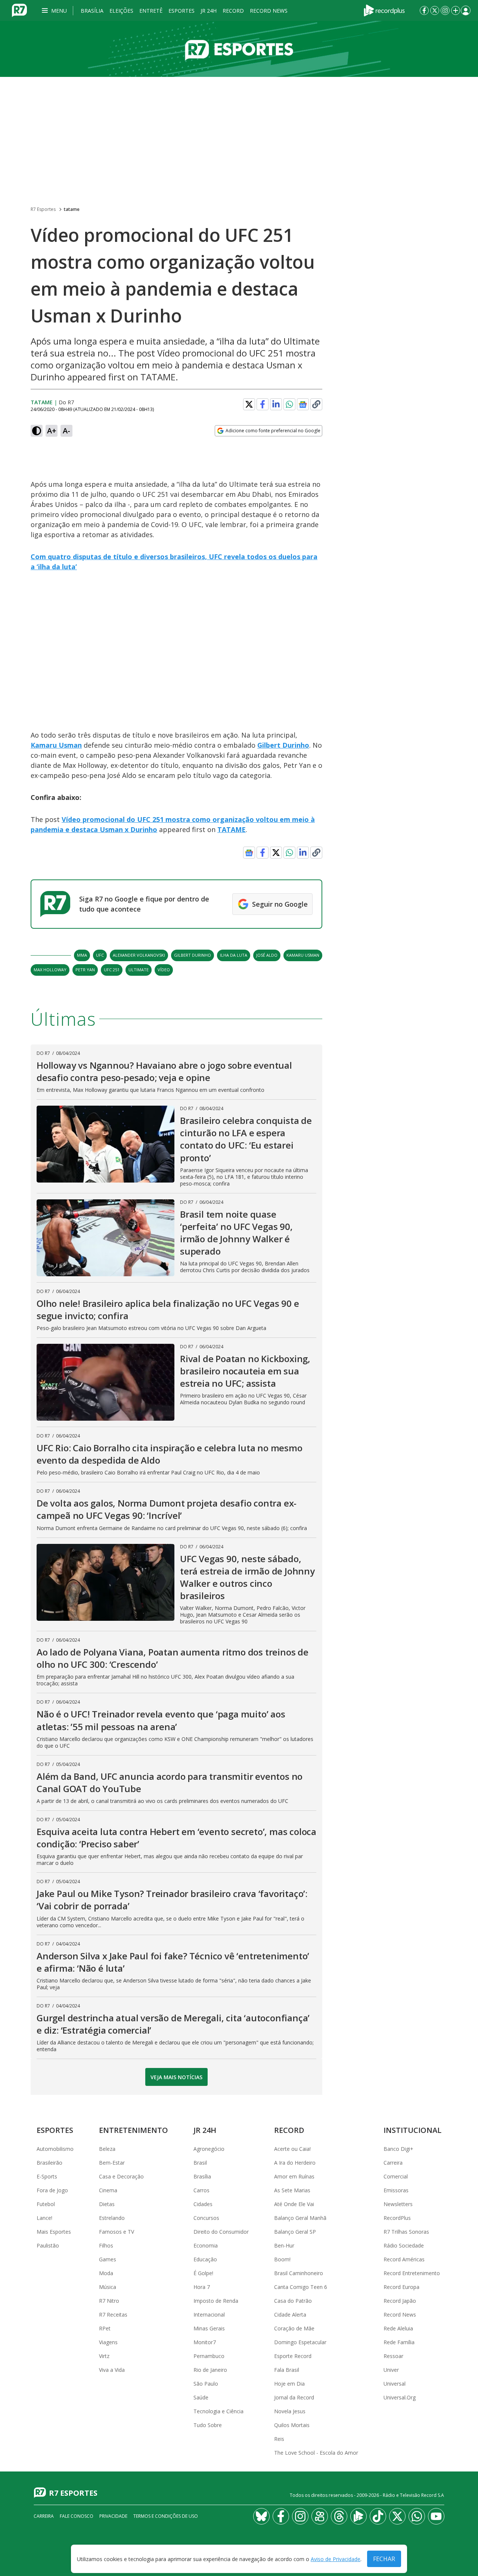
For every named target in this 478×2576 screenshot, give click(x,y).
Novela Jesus (290, 2411)
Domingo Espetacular (300, 2342)
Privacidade (113, 2516)
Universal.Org (400, 2397)
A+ (52, 431)
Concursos (206, 2218)
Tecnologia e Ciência (218, 2411)
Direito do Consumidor (221, 2232)
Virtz (104, 2356)
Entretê (151, 11)
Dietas (107, 2204)
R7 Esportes (43, 209)
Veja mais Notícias (176, 2077)
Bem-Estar (112, 2163)
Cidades (203, 2204)
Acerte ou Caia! (292, 2149)
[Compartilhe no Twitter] (249, 404)
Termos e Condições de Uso (166, 2516)
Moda (106, 2273)
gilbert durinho (193, 955)
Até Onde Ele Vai (294, 2204)
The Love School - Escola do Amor (316, 2453)
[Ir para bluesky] (261, 2516)
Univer (391, 2370)
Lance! (44, 2218)
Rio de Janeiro (210, 2370)
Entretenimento (134, 2130)
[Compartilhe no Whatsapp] (289, 404)
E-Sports (47, 2176)
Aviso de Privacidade (336, 2559)
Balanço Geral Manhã (300, 2218)
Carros (201, 2190)
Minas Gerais (209, 2328)
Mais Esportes (54, 2232)
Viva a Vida (112, 2370)
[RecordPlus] (384, 10)
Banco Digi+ (398, 2149)
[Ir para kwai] (320, 2516)
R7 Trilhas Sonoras (406, 2232)
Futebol (46, 2204)
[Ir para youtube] (436, 2516)
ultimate (139, 970)
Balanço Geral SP (295, 2232)
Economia (206, 2245)
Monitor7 (205, 2342)
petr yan (85, 970)
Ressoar (393, 2356)
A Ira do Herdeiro (295, 2163)
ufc (100, 955)
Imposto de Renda (216, 2301)
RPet (105, 2328)
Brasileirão (49, 2163)
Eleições (121, 11)
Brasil (200, 2163)
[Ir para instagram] (445, 10)
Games (108, 2259)
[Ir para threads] (339, 2516)
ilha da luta (234, 955)
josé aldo (267, 955)
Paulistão (48, 2245)
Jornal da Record (294, 2397)
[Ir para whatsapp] (417, 2516)
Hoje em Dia (289, 2384)
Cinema (108, 2190)
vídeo (164, 970)
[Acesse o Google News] (303, 404)
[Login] (466, 10)
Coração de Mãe (294, 2328)
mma (82, 955)
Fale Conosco (77, 2516)
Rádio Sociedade (404, 2245)
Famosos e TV (117, 2232)
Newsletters (398, 2204)
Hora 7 (202, 2287)
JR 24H (209, 11)
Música (108, 2287)
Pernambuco (209, 2356)
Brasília (92, 11)
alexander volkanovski (139, 955)
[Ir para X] (435, 10)
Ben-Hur (284, 2245)
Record (233, 11)
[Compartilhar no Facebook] (263, 404)
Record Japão (400, 2301)
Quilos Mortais (292, 2425)
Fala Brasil (287, 2370)
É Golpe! (203, 2273)
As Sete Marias (292, 2190)
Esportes (181, 11)
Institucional (412, 2130)
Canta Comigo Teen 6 (301, 2287)
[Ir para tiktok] (378, 2516)
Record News (269, 11)
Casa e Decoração (121, 2176)
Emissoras (396, 2190)
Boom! (282, 2259)
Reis (279, 2439)
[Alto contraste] (37, 431)
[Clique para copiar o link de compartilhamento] (316, 404)
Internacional (209, 2315)
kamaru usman (303, 955)
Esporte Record (293, 2356)
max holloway (50, 970)
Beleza (107, 2149)
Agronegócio (209, 2149)
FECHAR (384, 2559)
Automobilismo (55, 2149)
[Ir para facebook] (424, 10)
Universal (395, 2384)
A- (66, 431)
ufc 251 (112, 970)
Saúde (201, 2397)
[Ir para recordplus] (358, 2516)
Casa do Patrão (293, 2301)
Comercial (396, 2176)
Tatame (42, 402)
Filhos (106, 2245)
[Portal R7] (19, 10)
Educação (205, 2259)
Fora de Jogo (52, 2190)
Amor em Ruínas (294, 2176)
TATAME (232, 829)
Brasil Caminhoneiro (299, 2273)
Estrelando (112, 2218)
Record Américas (404, 2259)
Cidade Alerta (290, 2315)
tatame (72, 209)
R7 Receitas (113, 2315)
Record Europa (401, 2287)
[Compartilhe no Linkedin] (276, 404)
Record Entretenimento (412, 2273)
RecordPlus (397, 2218)
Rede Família (399, 2342)
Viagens (108, 2342)
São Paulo (206, 2384)
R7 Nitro (109, 2301)
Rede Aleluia (398, 2328)
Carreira (393, 2163)
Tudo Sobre (208, 2425)
